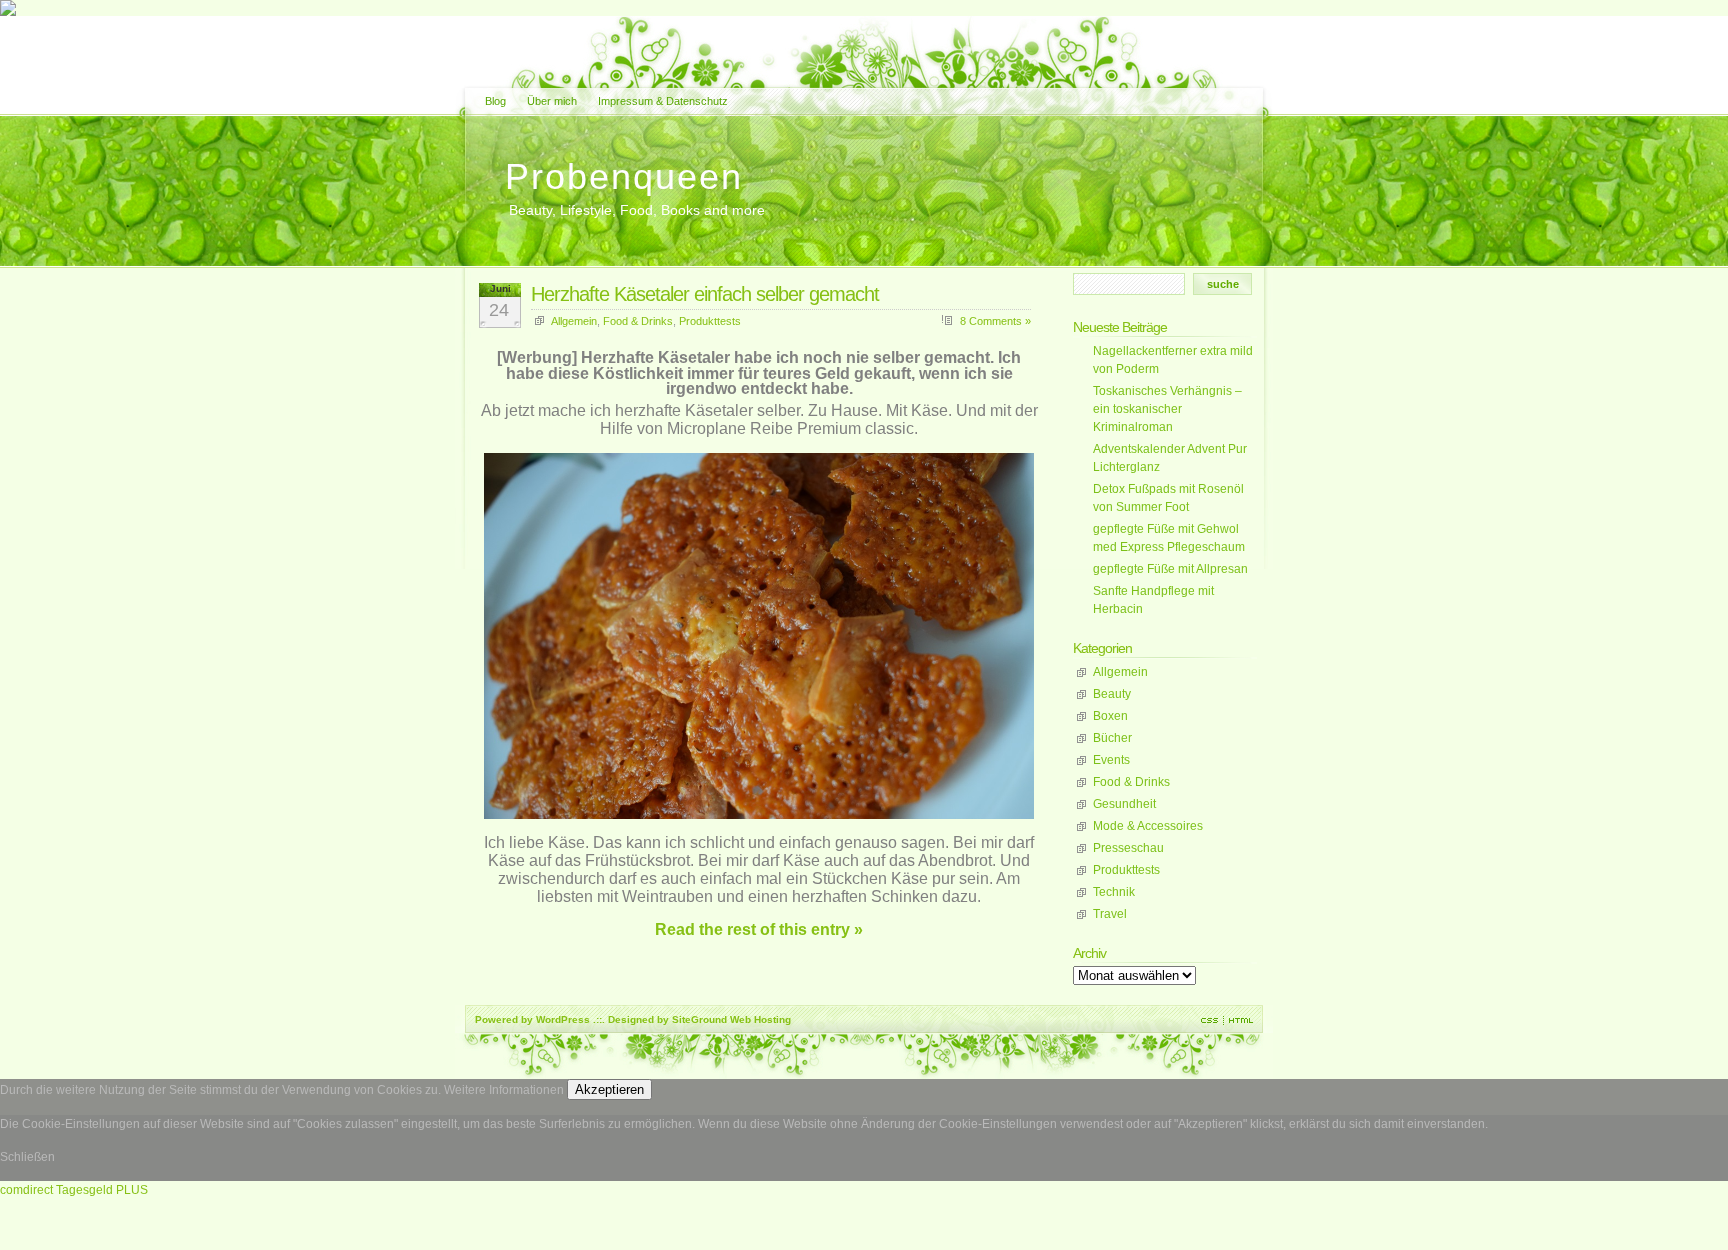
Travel (1110, 914)
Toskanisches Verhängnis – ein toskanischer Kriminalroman (1167, 409)
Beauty (1112, 694)
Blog (495, 101)
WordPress (563, 1019)
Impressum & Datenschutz (663, 101)
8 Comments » (995, 321)
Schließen (27, 1157)
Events (1111, 760)
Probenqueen (624, 176)
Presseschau (1128, 848)
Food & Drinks (638, 321)
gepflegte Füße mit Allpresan (1170, 569)
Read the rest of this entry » (759, 929)
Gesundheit (1124, 804)
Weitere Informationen (504, 1090)
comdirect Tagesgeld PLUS (74, 1190)
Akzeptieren (609, 1089)
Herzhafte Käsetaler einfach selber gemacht (705, 294)
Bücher (1112, 738)
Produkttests (710, 321)
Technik (1114, 892)
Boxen (1110, 716)
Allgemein (574, 321)
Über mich (552, 101)
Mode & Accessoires (1148, 826)
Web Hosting (760, 1019)
